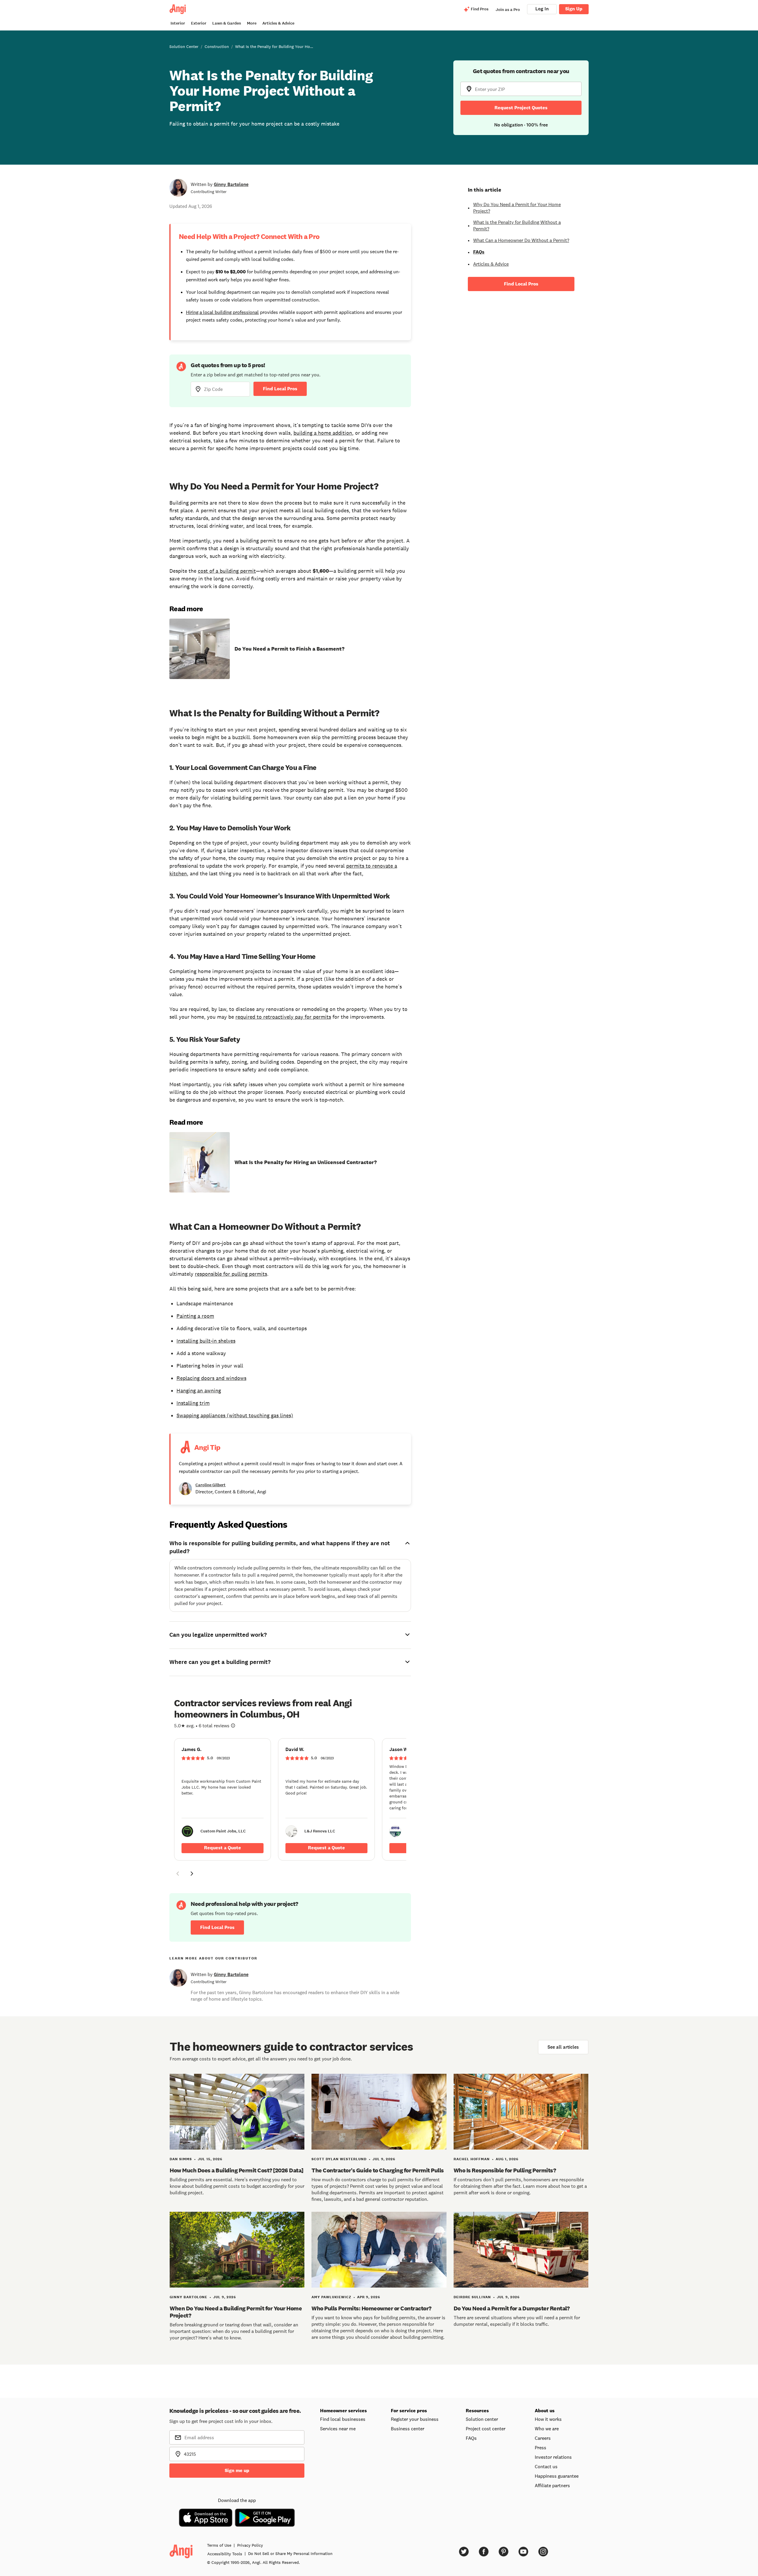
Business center (408, 2429)
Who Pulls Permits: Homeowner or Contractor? (371, 2308)
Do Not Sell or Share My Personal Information (290, 2553)
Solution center (482, 2419)
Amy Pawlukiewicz (331, 2297)
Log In (542, 9)
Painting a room (195, 1316)
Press (541, 2447)
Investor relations (553, 2457)
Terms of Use (219, 2545)
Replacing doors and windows (211, 1378)
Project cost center (486, 2429)
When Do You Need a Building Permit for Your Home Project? (236, 2312)
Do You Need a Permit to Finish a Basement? (289, 649)
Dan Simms (181, 2159)
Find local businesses (343, 2419)
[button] (178, 1874)
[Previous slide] (178, 1874)
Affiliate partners (552, 2485)
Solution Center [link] (184, 46)
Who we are (547, 2429)
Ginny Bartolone (231, 184)
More (252, 23)
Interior (178, 23)
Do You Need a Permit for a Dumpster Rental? (512, 2308)
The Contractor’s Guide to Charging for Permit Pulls (378, 2170)
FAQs (479, 252)
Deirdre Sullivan (472, 2297)
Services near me (338, 2429)
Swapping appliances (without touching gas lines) (235, 1415)
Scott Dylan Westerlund (339, 2159)
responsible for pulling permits (231, 1274)
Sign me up (237, 2470)
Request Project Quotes (521, 108)
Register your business (415, 2419)
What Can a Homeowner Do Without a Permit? (521, 240)
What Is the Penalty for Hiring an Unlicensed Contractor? (306, 1162)
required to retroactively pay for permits (283, 1017)
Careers (543, 2438)
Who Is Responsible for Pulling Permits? (505, 2170)
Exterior (199, 23)
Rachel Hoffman (472, 2159)
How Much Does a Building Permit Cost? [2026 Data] (237, 2170)
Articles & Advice (278, 23)
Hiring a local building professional (222, 312)
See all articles (563, 2047)
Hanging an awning (199, 1391)
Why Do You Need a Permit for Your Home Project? (517, 208)
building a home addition (323, 433)
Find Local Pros (280, 389)
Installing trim (193, 1403)
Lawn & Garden (227, 23)
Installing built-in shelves (206, 1341)
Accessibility (225, 2554)
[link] (223, 1799)
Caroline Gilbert (211, 1485)
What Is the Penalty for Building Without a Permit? (517, 225)
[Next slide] (192, 1874)
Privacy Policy (250, 2545)
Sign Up (574, 9)
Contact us (546, 2466)
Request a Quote (223, 1848)
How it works (548, 2419)
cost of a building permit (227, 571)
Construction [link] (217, 46)
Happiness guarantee (557, 2476)
